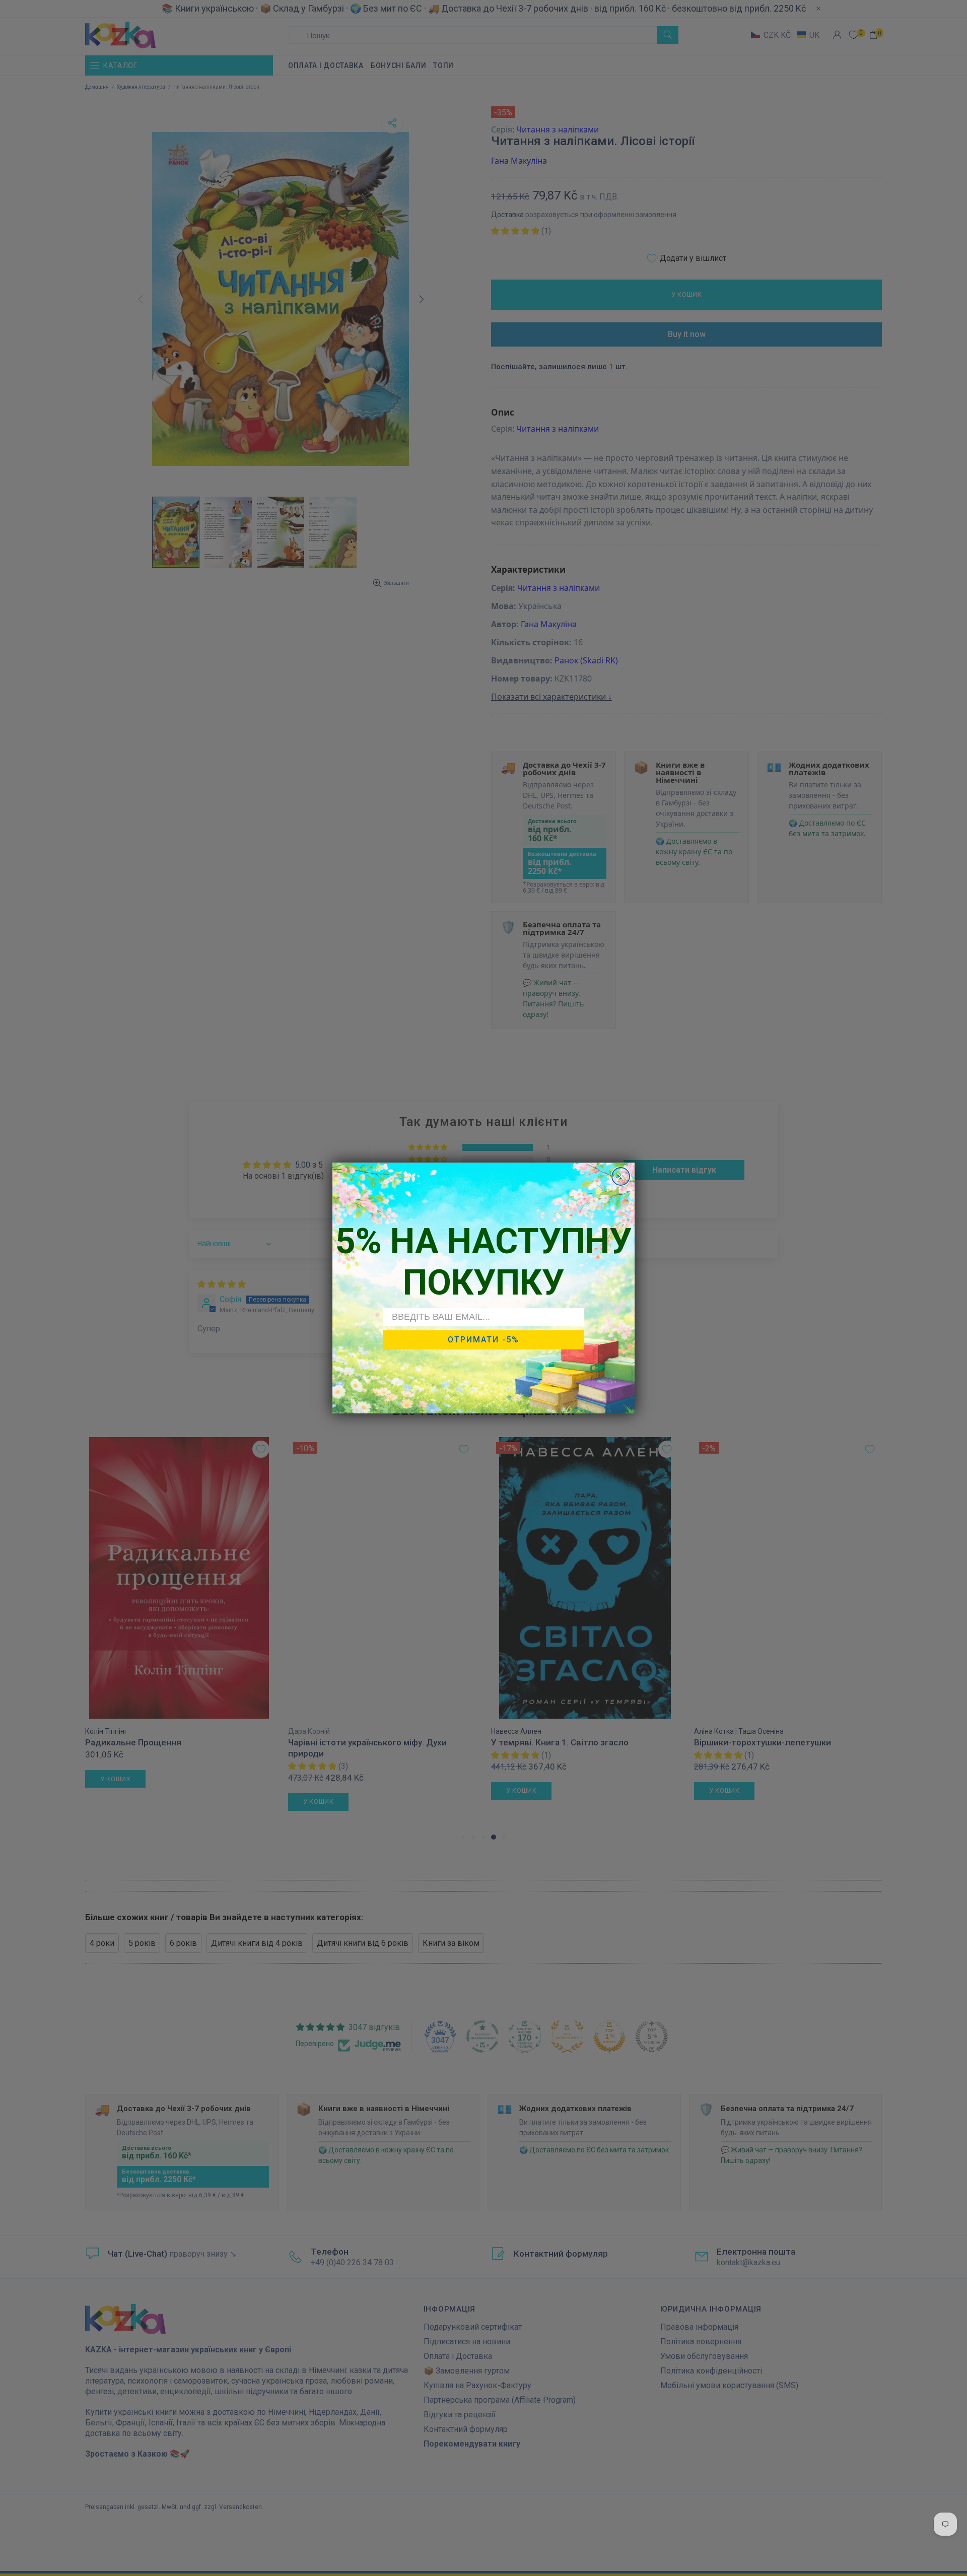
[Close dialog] (621, 1176)
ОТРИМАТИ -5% (483, 1340)
